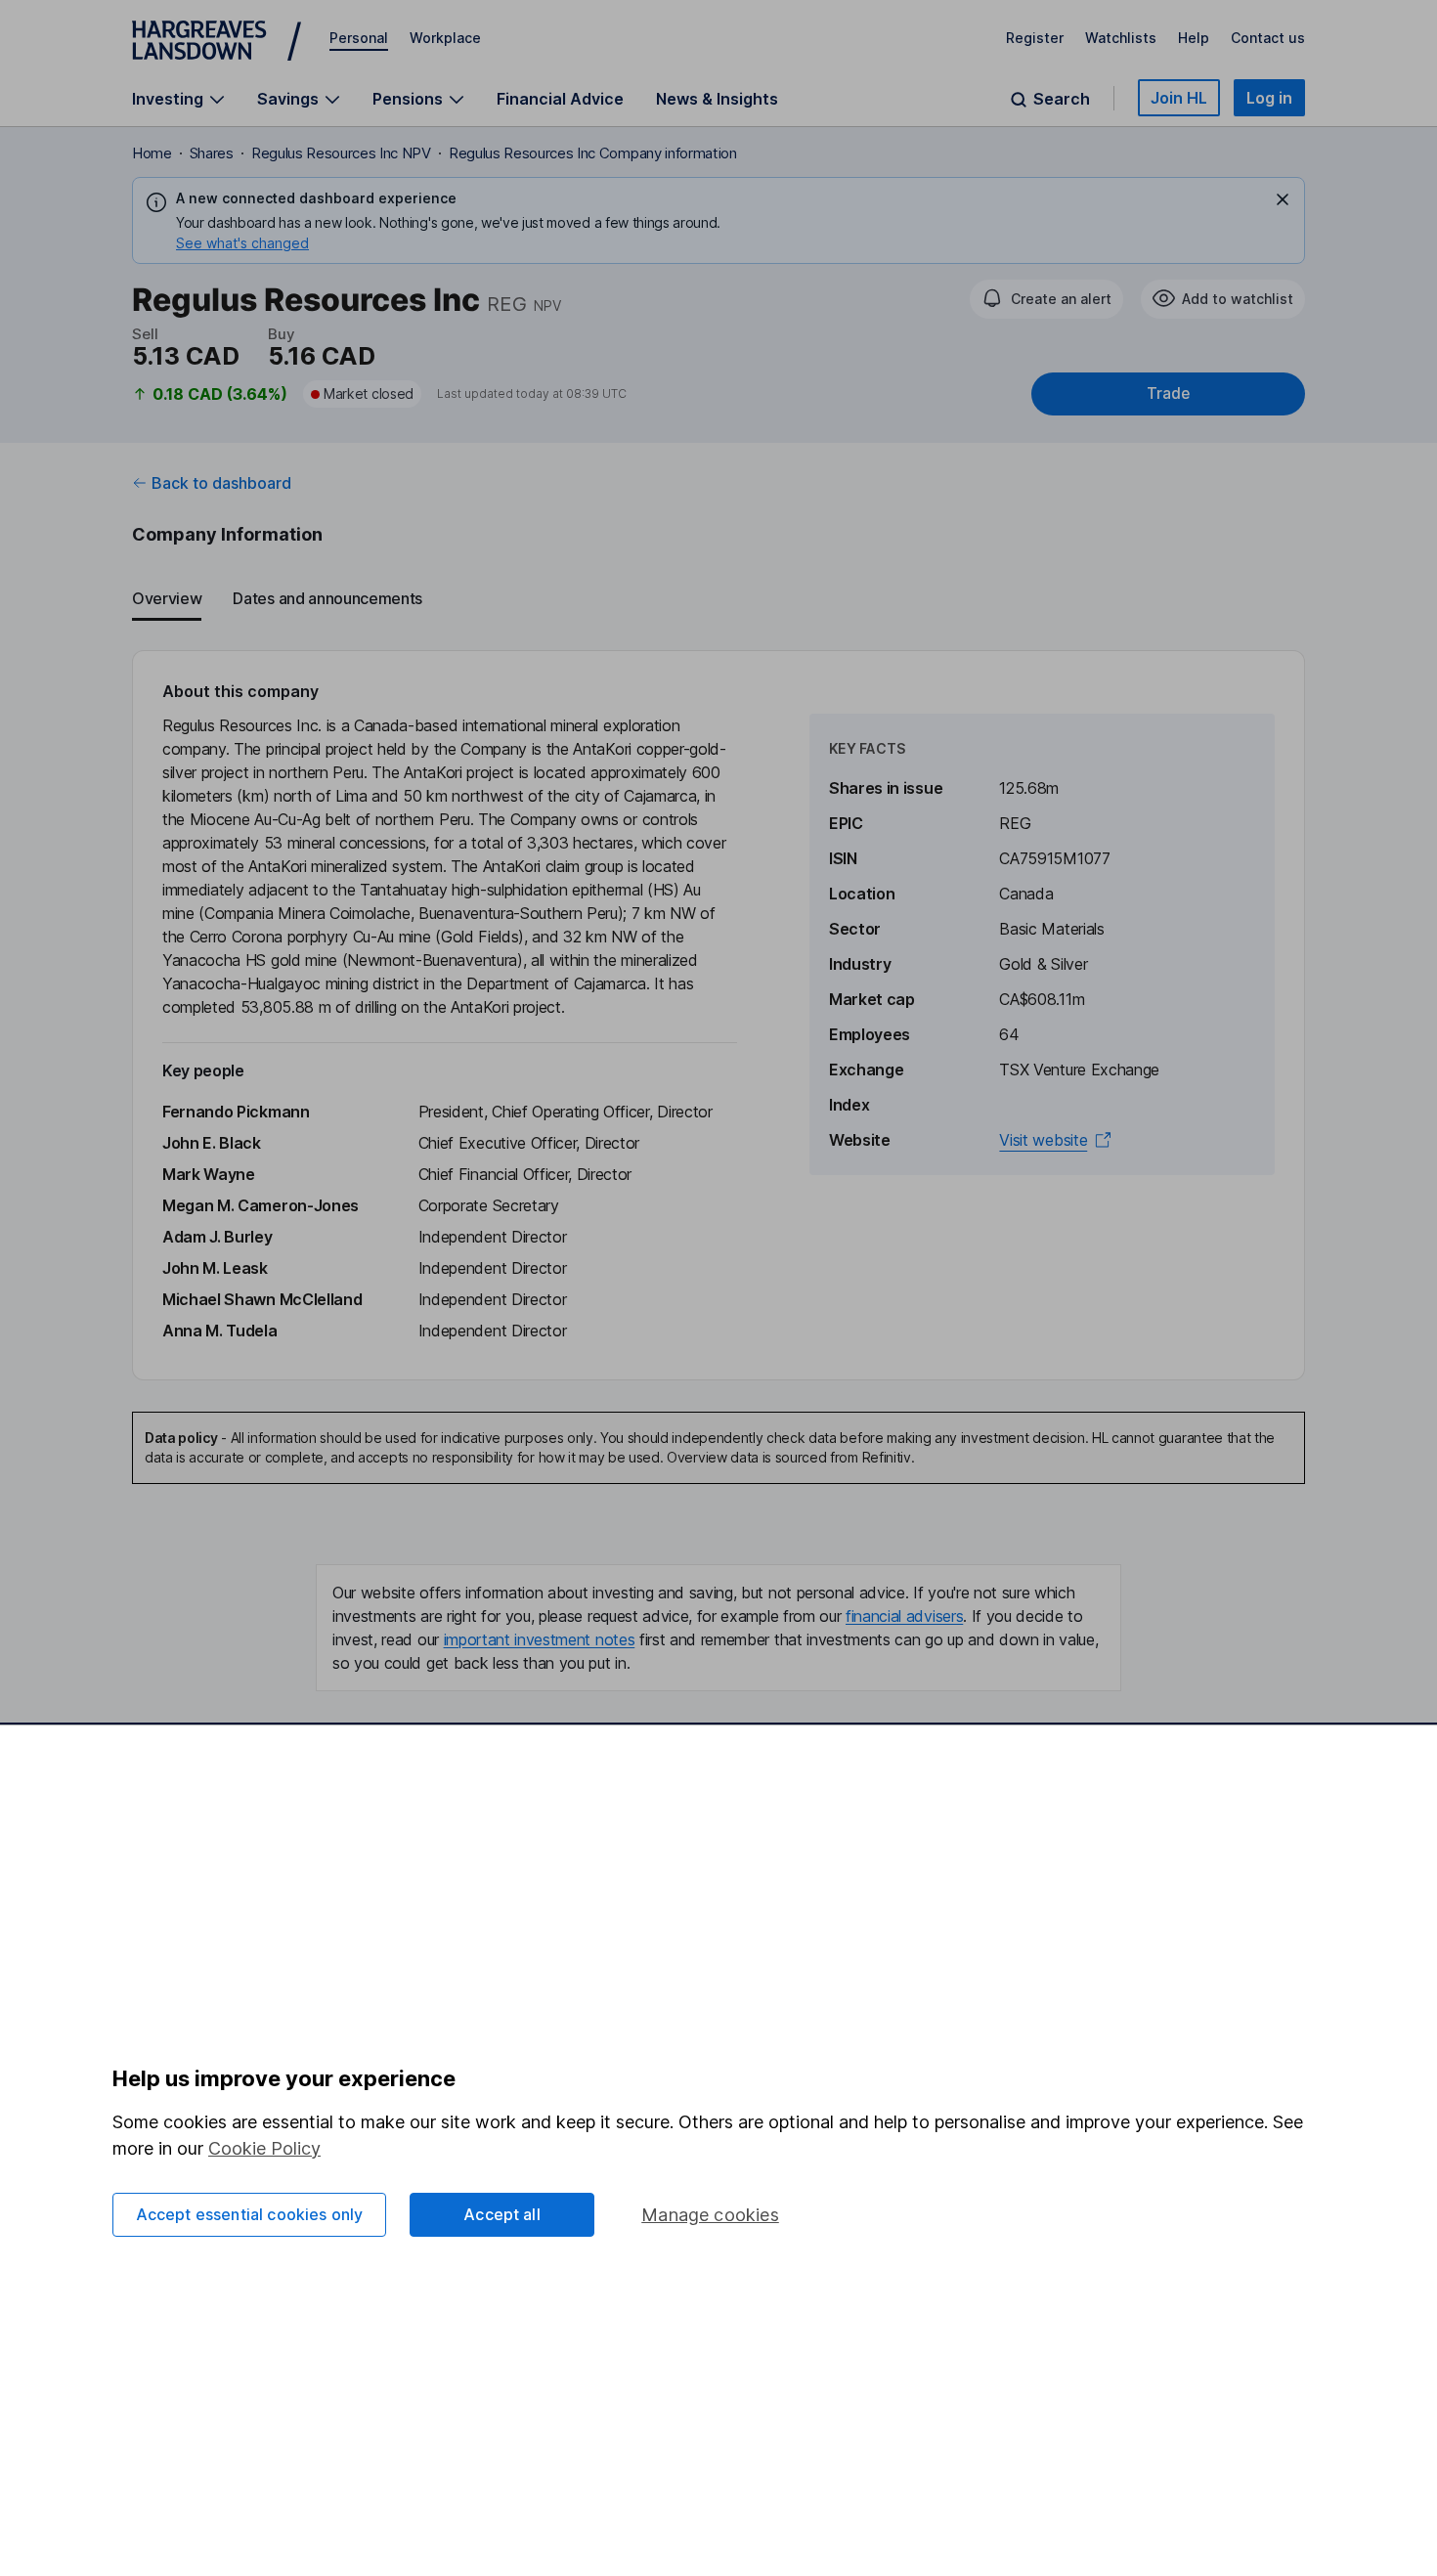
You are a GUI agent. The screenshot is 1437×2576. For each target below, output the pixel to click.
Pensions (408, 99)
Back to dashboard (221, 483)
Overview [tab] (167, 598)
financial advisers (904, 1616)
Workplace (445, 38)
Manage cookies (710, 2215)
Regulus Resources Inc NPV (341, 153)
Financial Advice (560, 99)
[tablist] (718, 599)
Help (1194, 38)
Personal (359, 38)
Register (1035, 38)
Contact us (1268, 38)
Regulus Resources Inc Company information (593, 153)
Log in (1269, 98)
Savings (288, 99)
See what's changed (242, 243)
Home (152, 153)
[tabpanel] (718, 1015)
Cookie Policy (264, 2148)
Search (1062, 99)
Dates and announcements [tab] (327, 598)
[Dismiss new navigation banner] (1283, 199)
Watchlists (1121, 38)
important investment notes (540, 1639)
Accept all (502, 2214)
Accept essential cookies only (250, 2214)
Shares (212, 153)
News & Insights (717, 99)
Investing (168, 99)
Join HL (1179, 98)
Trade (1168, 393)
